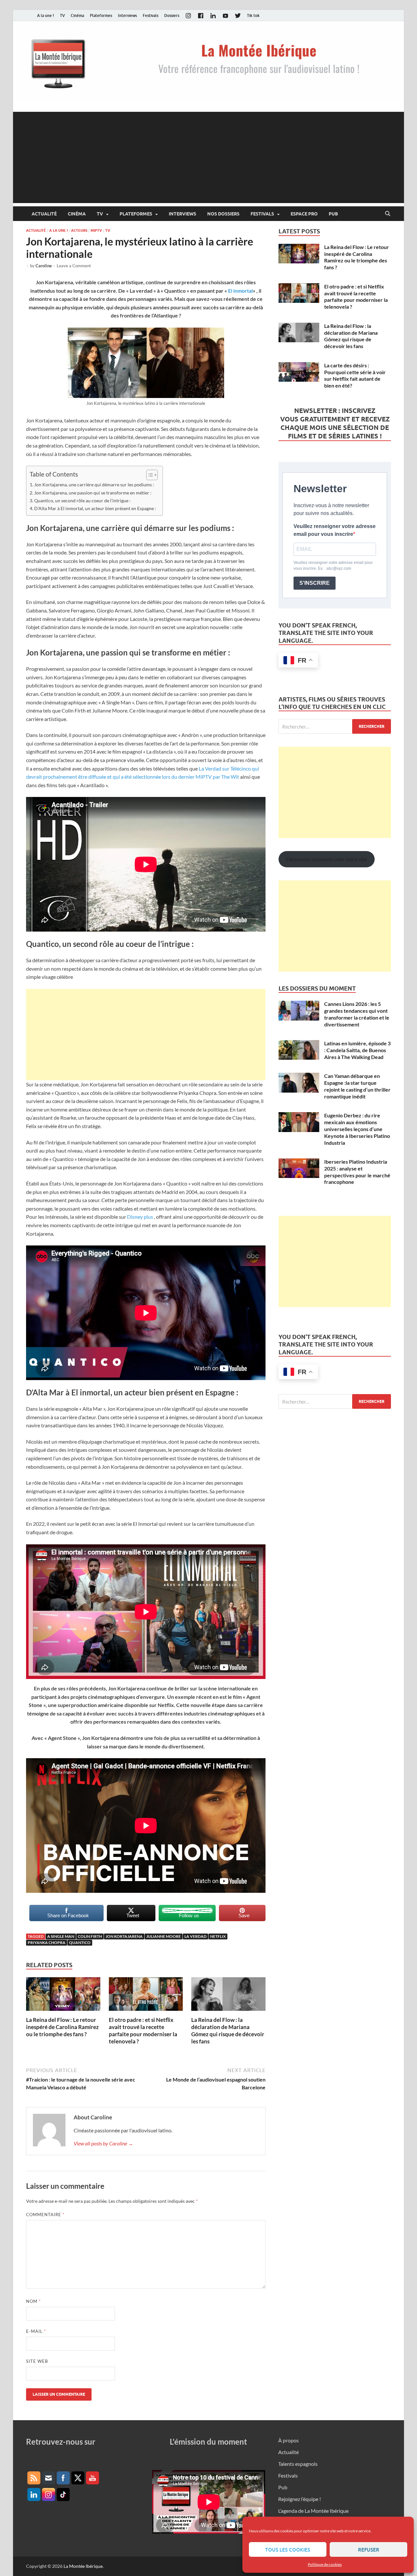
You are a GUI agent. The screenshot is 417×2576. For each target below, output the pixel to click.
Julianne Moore (164, 1936)
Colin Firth (90, 1936)
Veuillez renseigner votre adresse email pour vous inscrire (335, 530)
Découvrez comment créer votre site (326, 859)
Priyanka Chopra (47, 1943)
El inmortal (240, 291)
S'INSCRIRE (315, 583)
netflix (218, 1936)
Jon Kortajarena (124, 1936)
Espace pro (304, 214)
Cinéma (77, 15)
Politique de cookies (325, 2564)
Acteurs (79, 230)
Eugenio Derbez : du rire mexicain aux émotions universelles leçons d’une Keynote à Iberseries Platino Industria (357, 1129)
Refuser (369, 2550)
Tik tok (253, 15)
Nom (33, 2301)
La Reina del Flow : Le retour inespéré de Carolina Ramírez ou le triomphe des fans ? (62, 2027)
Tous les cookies (288, 2550)
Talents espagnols (298, 2464)
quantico (80, 1943)
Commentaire (45, 2215)
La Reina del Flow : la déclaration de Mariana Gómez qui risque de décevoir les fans (228, 2031)
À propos (288, 2440)
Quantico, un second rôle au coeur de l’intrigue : (82, 500)
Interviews (127, 15)
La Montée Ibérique (83, 2566)
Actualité (44, 214)
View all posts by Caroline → (103, 2143)
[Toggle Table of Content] (149, 475)
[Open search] (388, 214)
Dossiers (172, 15)
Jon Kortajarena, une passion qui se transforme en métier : (93, 493)
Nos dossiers (223, 214)
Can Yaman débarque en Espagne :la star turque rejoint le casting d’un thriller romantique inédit (357, 1086)
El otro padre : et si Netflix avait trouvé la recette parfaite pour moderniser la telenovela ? (143, 2031)
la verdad (195, 1936)
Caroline (44, 266)
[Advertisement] (208, 157)
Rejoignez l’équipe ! (300, 2499)
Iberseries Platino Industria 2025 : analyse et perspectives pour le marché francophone (357, 1172)
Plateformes (101, 15)
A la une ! (46, 15)
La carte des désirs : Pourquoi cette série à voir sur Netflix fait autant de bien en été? (355, 375)
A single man (61, 1936)
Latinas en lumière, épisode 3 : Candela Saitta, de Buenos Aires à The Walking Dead (357, 1050)
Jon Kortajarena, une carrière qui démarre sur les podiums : (94, 485)
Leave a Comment (74, 266)
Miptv (96, 230)
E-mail (36, 2331)
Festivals (151, 15)
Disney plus (140, 1217)
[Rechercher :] (335, 726)
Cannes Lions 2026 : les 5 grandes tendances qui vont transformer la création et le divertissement (357, 1014)
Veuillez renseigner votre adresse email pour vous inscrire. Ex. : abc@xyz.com (333, 566)
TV (62, 15)
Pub (333, 214)
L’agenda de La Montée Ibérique (313, 2511)
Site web (37, 2361)
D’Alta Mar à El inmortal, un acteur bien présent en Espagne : (95, 508)
